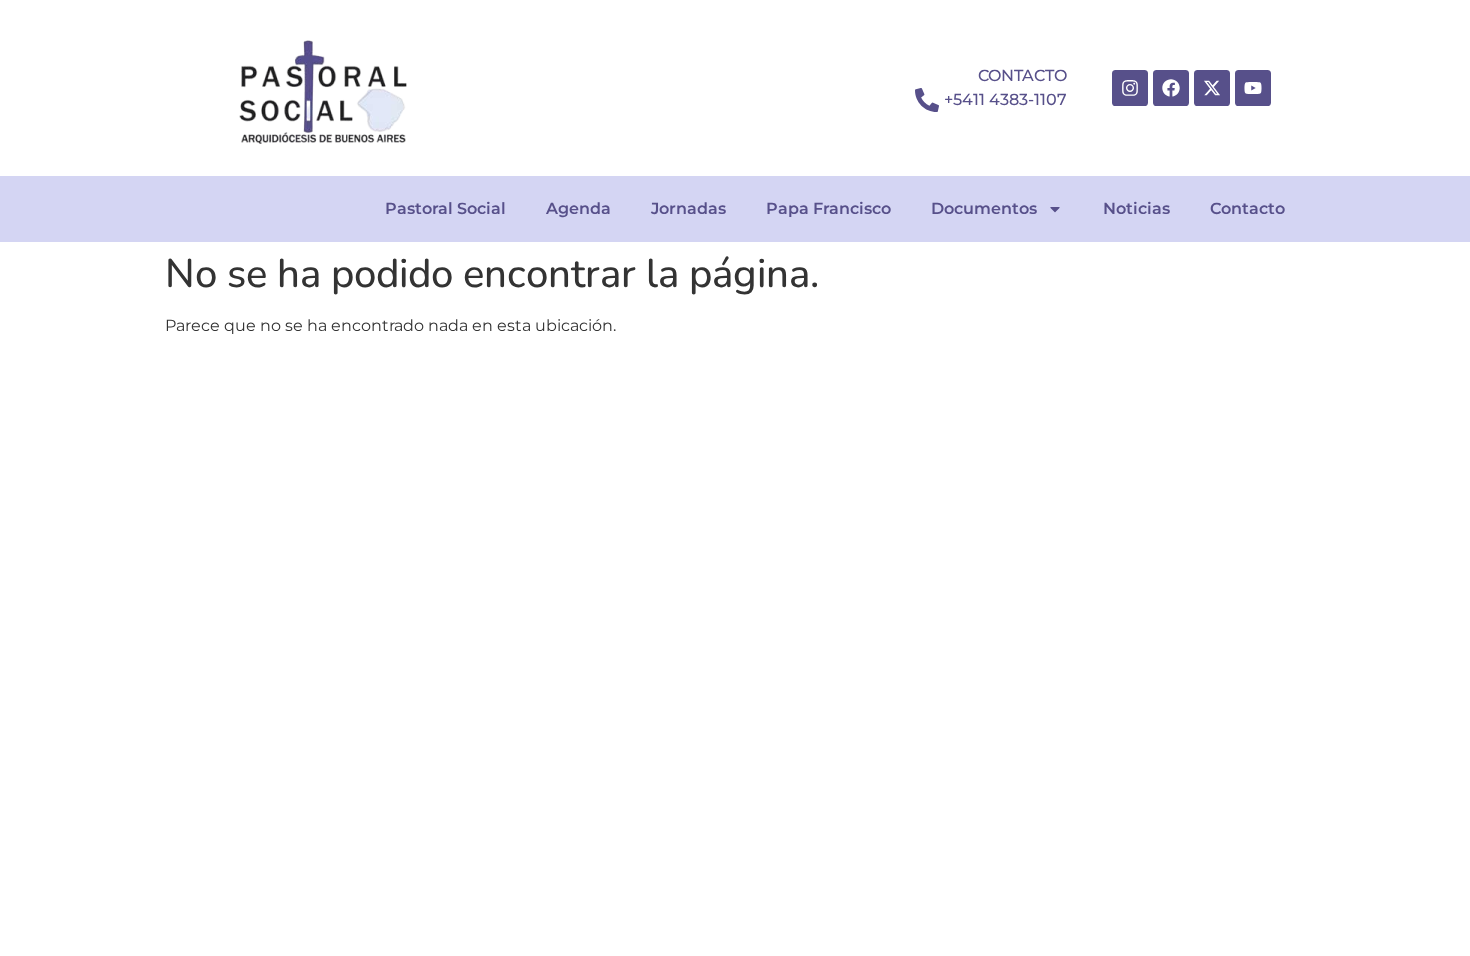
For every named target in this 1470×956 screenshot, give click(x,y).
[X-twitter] (1212, 88)
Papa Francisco (828, 208)
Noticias (1136, 208)
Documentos (984, 208)
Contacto (1247, 208)
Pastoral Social (445, 208)
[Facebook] (1171, 88)
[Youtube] (1253, 88)
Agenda (578, 208)
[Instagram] (1130, 88)
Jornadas (688, 208)
